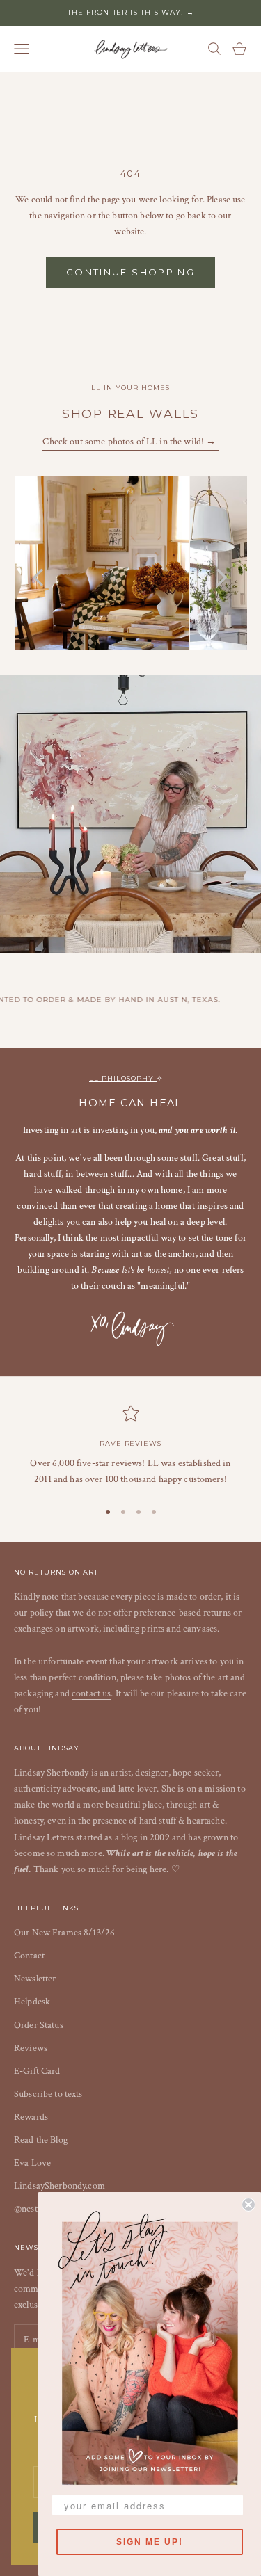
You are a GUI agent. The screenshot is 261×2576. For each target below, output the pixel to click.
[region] (130, 1446)
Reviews (31, 2048)
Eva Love (32, 2163)
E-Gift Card (37, 2071)
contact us (91, 1693)
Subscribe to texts (48, 2094)
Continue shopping (130, 272)
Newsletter (35, 1979)
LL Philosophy (122, 1078)
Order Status (39, 2025)
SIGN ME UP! (150, 2542)
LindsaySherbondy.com (60, 2186)
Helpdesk (32, 2002)
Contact (29, 1956)
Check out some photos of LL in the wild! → (130, 442)
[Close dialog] (248, 2205)
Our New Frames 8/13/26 (64, 1933)
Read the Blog (41, 2140)
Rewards (31, 2117)
